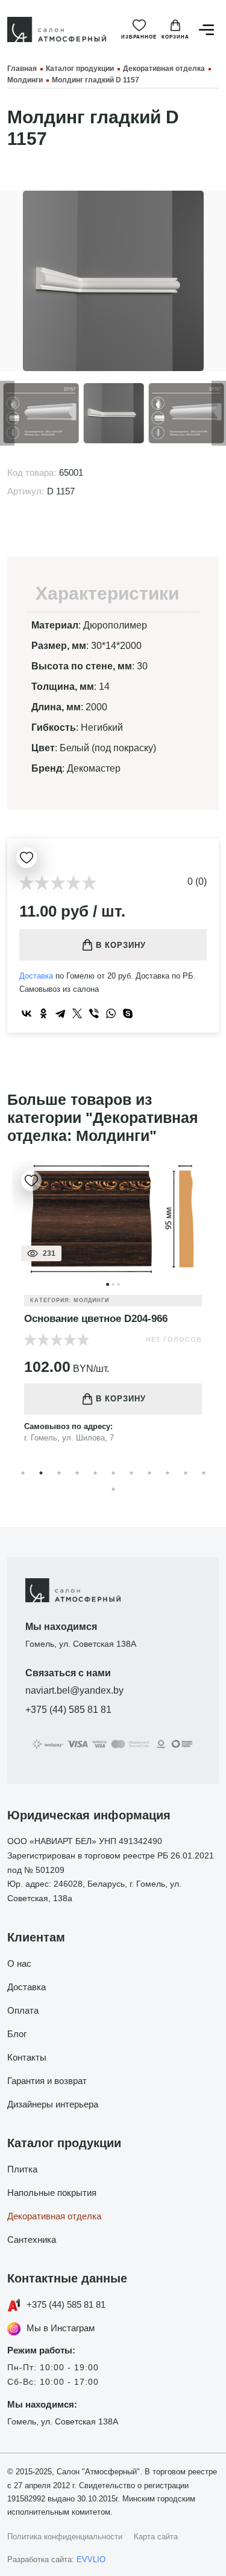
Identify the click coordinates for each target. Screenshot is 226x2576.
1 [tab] (23, 1473)
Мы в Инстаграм (61, 2328)
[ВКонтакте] (27, 1013)
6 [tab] (113, 1473)
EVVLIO (91, 2559)
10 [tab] (186, 1473)
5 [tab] (95, 1473)
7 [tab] (131, 1473)
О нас (19, 1963)
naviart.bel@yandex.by (74, 1690)
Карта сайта (156, 2537)
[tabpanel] (113, 1312)
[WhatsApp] (111, 1013)
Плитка (22, 2169)
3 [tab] (59, 1473)
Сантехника (32, 2239)
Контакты (27, 2057)
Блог (17, 2034)
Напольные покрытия (52, 2193)
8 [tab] (149, 1473)
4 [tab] (77, 1473)
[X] (77, 1013)
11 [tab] (204, 1473)
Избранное (139, 37)
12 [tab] (113, 1489)
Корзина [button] (175, 37)
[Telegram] (60, 1013)
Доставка (36, 976)
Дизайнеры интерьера (53, 2104)
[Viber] (94, 1013)
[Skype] (128, 1013)
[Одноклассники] (43, 1013)
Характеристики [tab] (107, 593)
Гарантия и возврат (47, 2081)
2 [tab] (41, 1473)
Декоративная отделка (54, 2216)
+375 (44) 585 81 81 (68, 1710)
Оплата (23, 2010)
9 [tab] (168, 1473)
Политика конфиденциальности (65, 2537)
